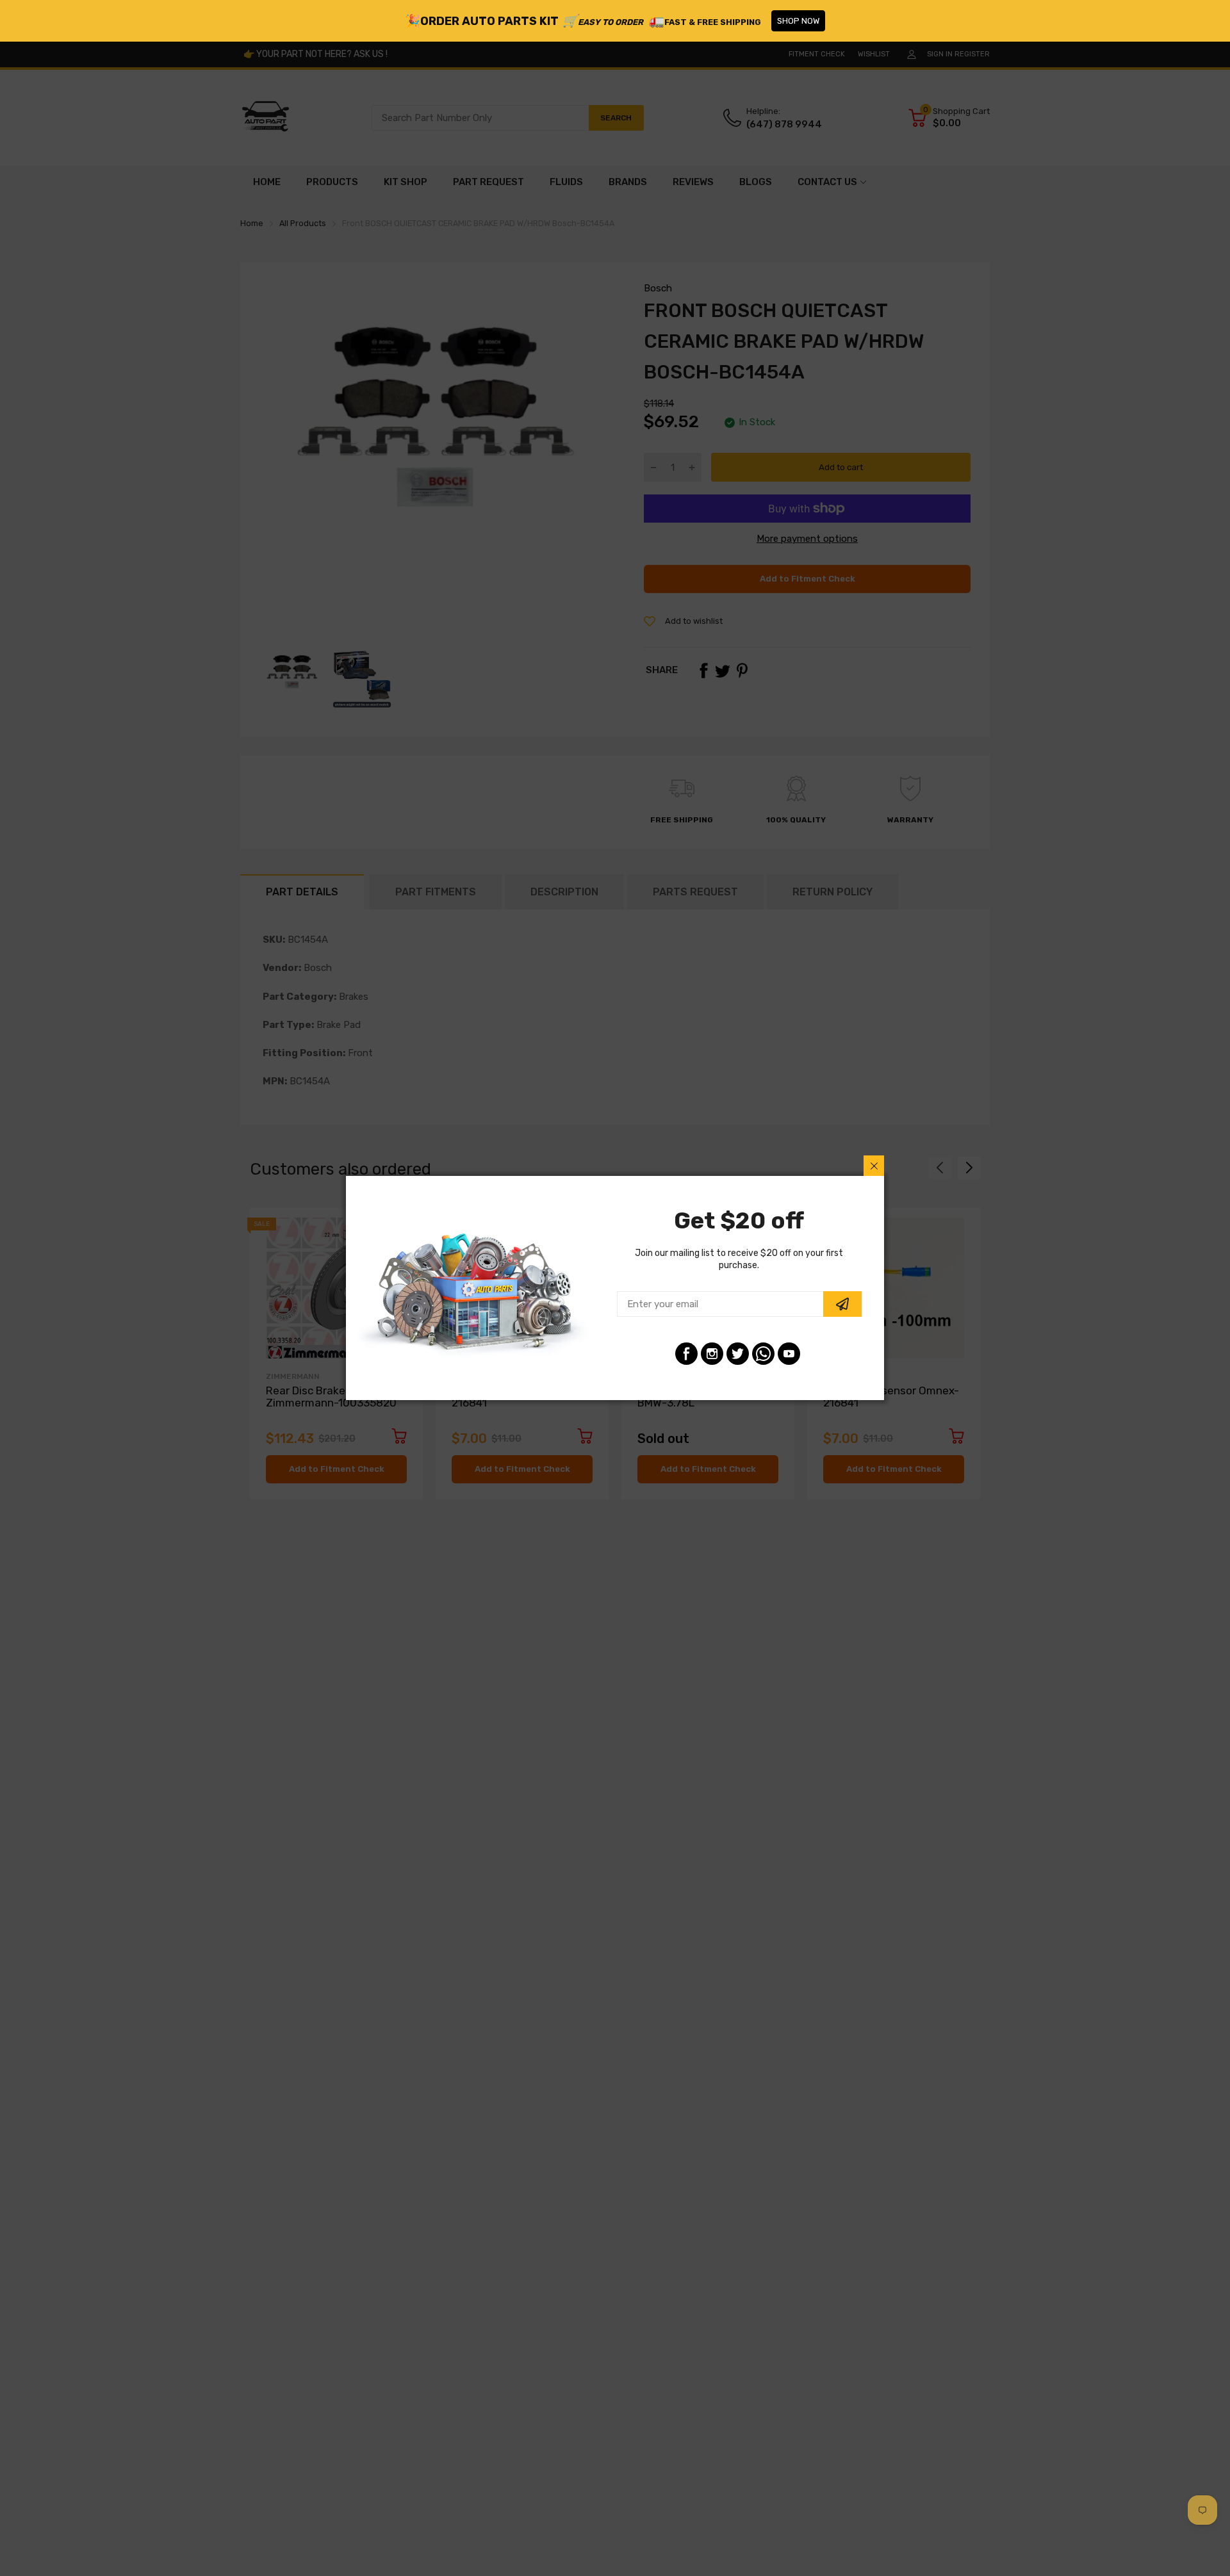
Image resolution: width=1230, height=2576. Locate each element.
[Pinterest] (763, 1354)
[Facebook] (686, 1354)
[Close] (874, 1166)
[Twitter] (738, 1354)
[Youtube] (789, 1354)
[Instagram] (712, 1354)
